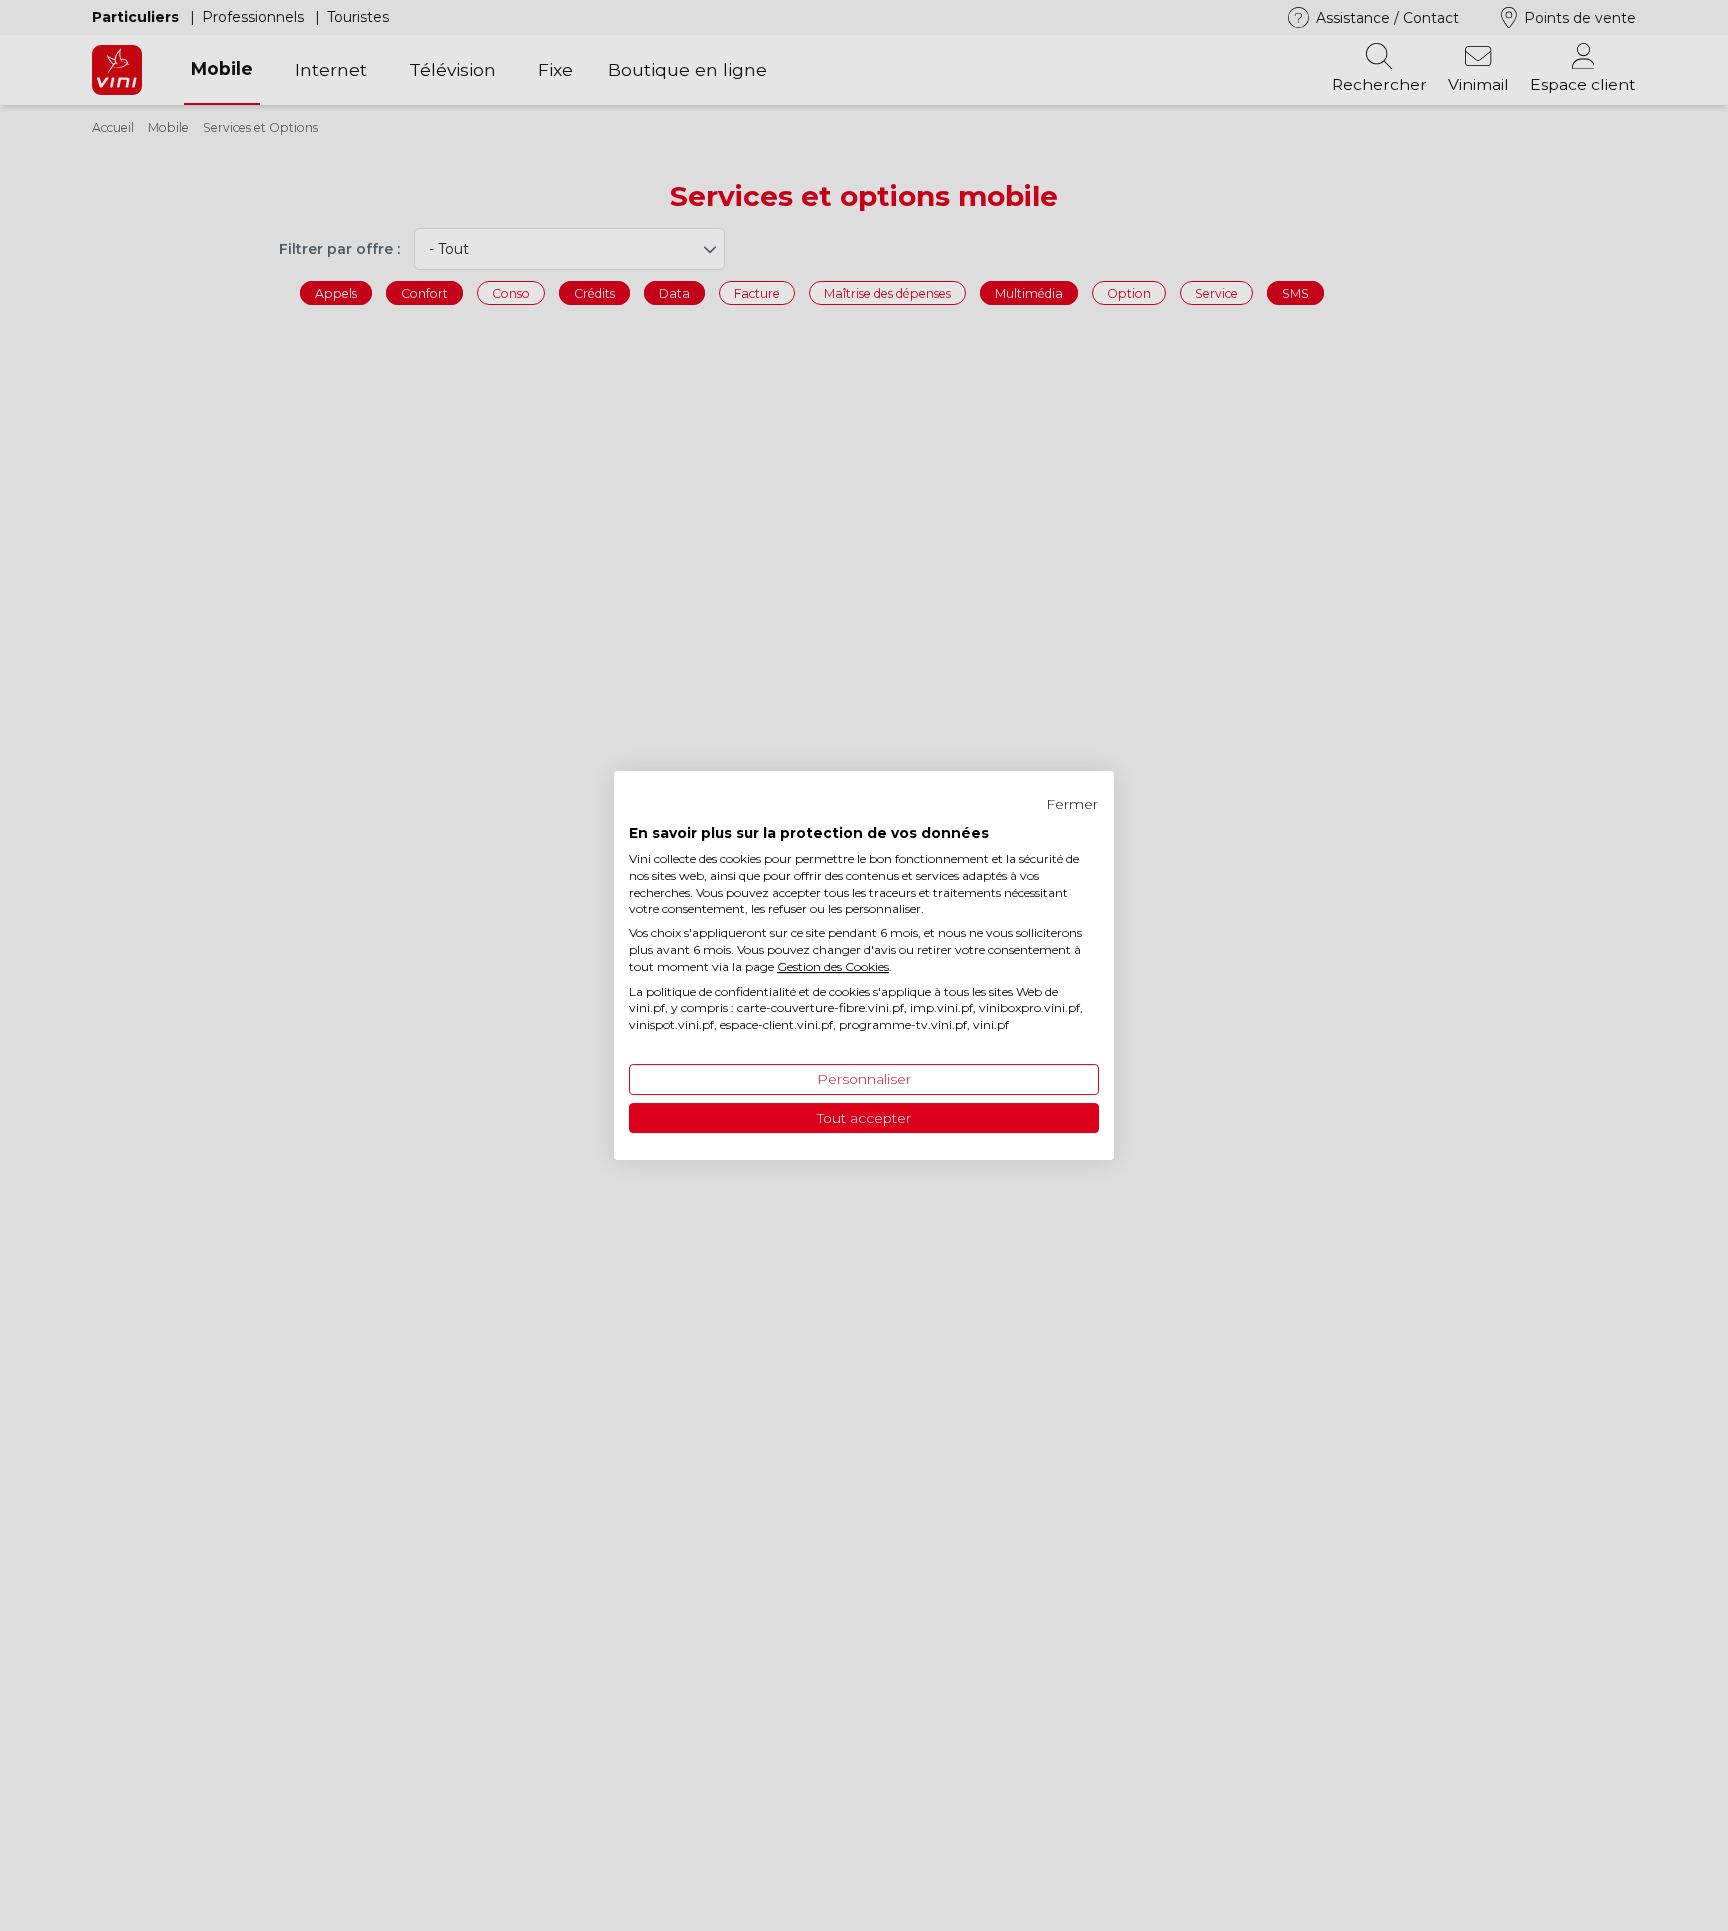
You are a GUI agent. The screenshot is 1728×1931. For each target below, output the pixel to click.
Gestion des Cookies (833, 966)
